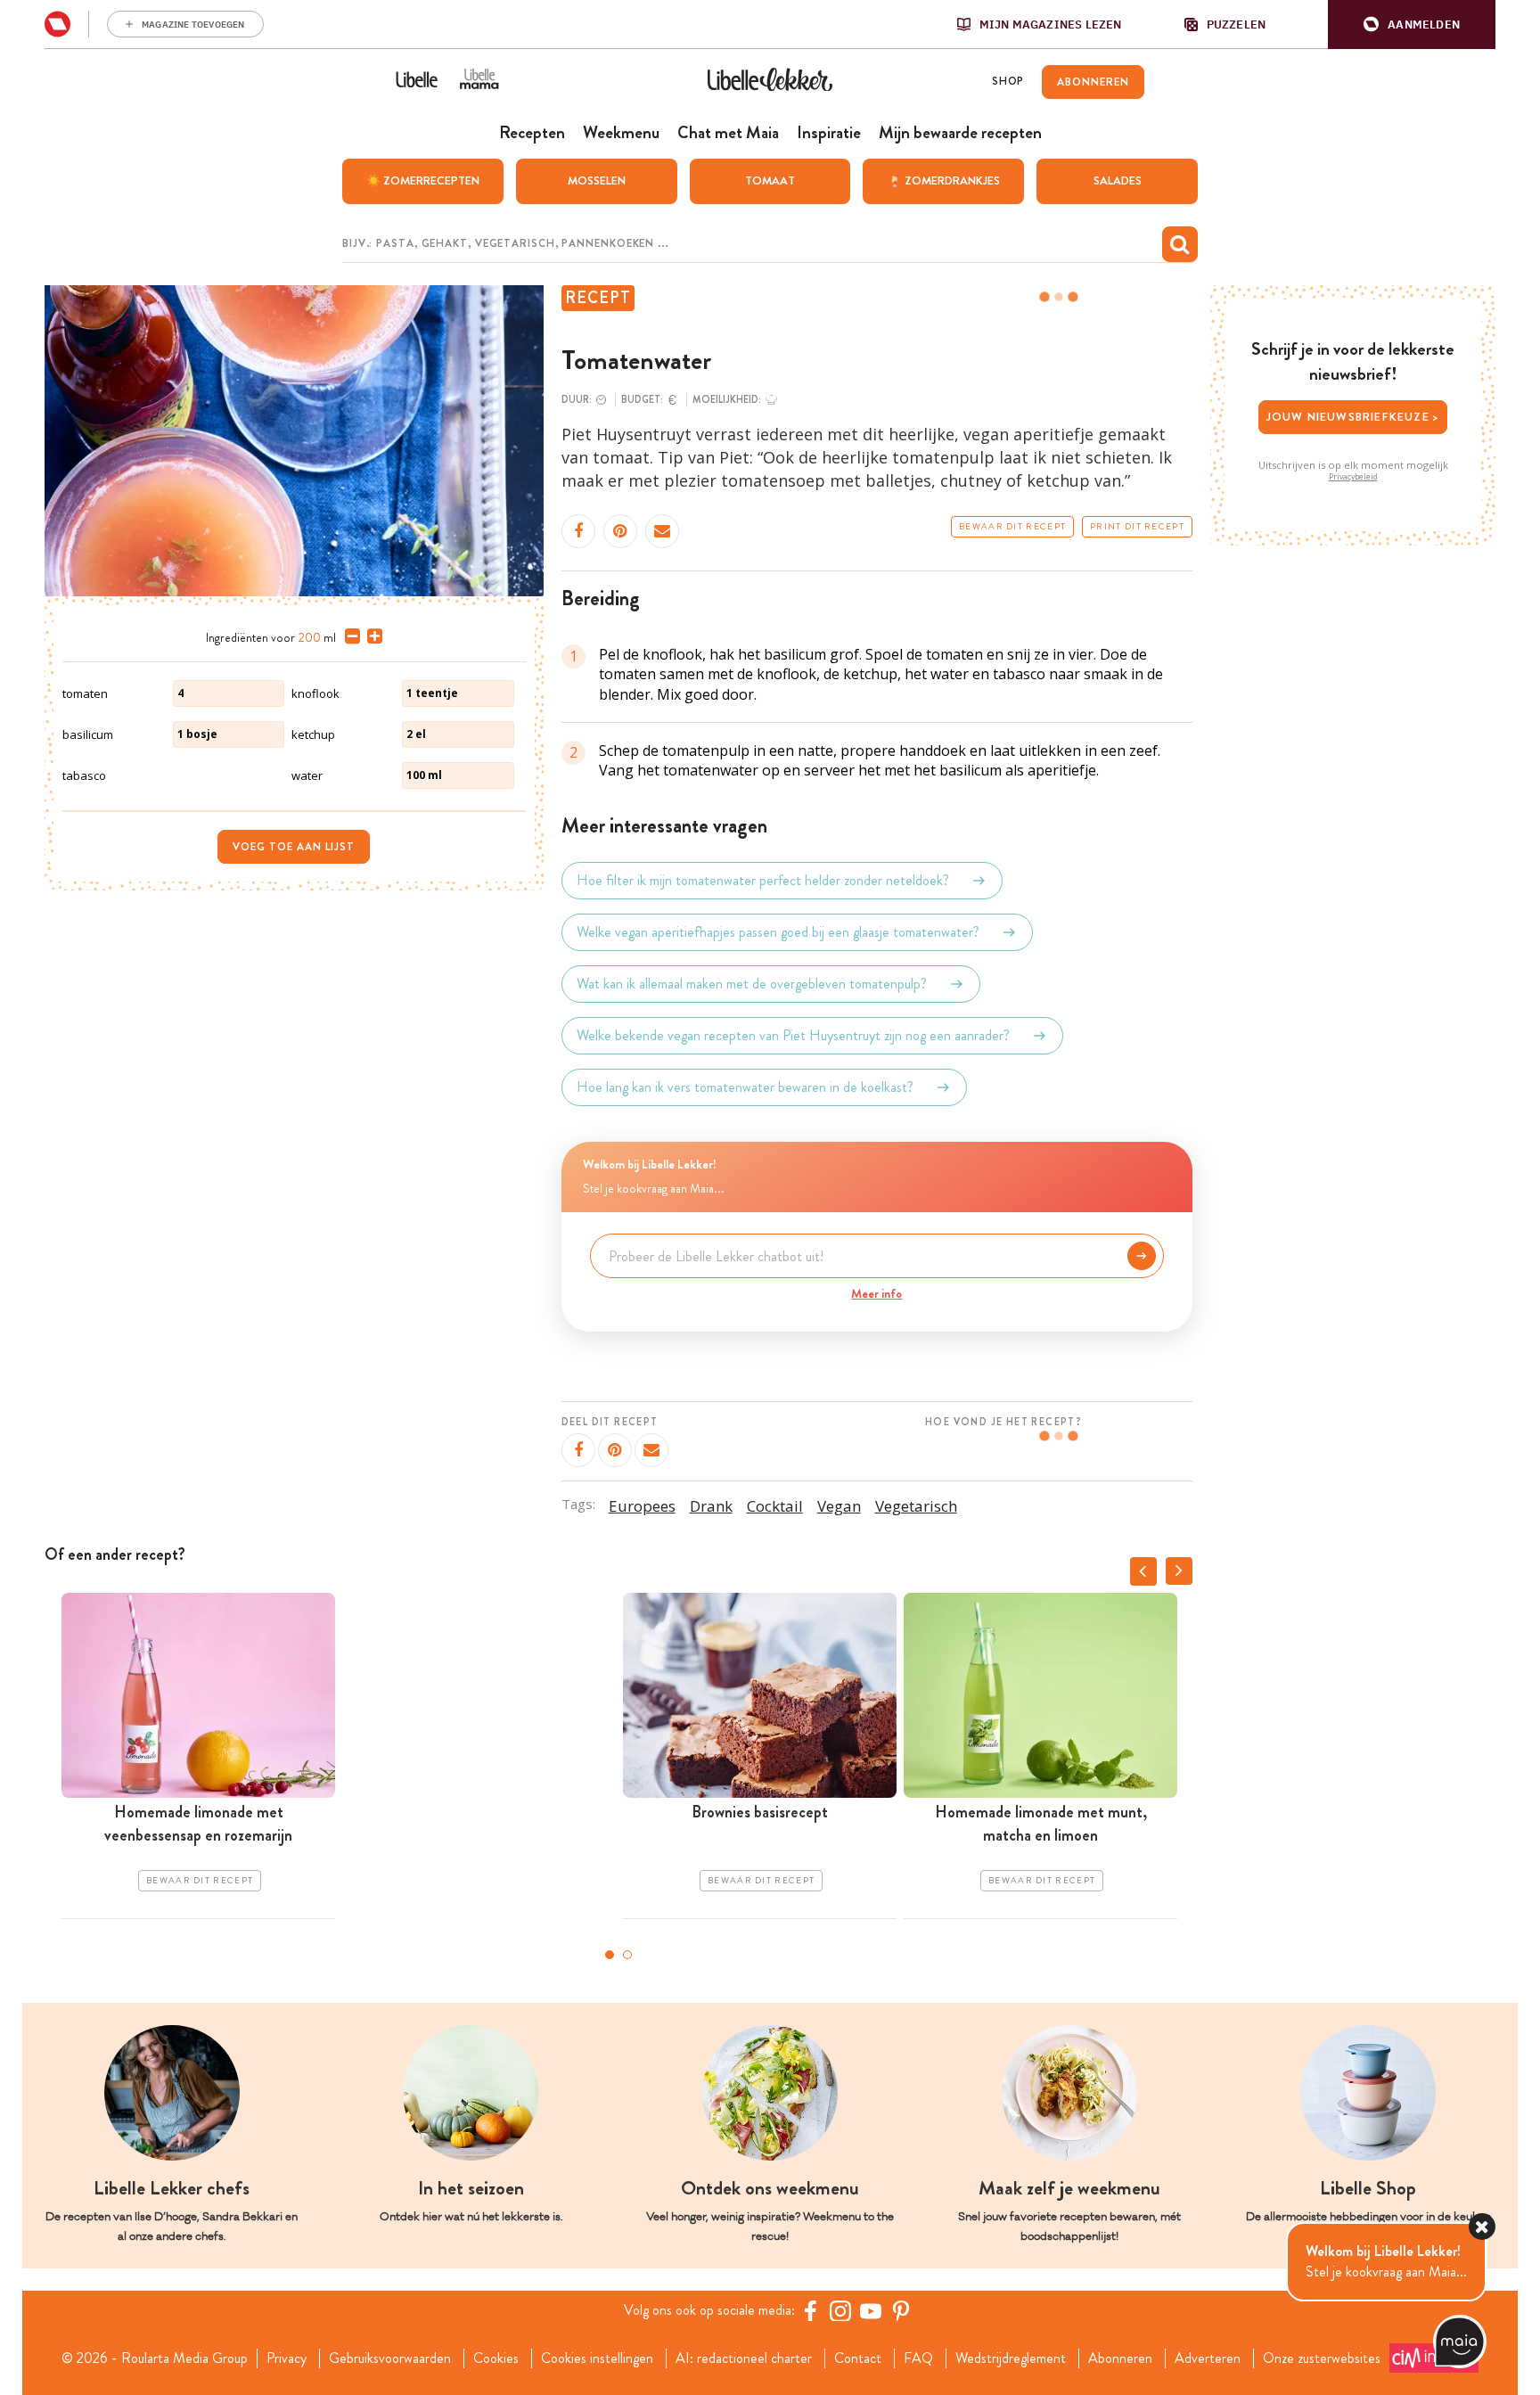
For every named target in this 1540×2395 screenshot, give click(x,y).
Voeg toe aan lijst (294, 847)
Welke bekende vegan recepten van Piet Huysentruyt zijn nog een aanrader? (793, 1035)
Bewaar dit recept (1012, 527)
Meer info (876, 1293)
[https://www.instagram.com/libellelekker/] (840, 2310)
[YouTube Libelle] (871, 2310)
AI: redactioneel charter (744, 2358)
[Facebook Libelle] (810, 2310)
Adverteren (1208, 2358)
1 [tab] (610, 1955)
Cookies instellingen (597, 2358)
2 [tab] (627, 1955)
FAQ (918, 2358)
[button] (1412, 25)
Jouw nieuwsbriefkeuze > (1353, 417)
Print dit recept (1137, 527)
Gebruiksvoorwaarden (390, 2358)
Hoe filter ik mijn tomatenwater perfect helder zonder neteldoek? (763, 880)
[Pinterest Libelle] (901, 2310)
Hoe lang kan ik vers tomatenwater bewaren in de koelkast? (745, 1087)
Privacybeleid (1353, 477)
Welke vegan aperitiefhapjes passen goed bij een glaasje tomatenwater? (778, 932)
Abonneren (1120, 2358)
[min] (349, 636)
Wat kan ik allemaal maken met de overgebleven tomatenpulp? (752, 984)
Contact (858, 2358)
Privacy (287, 2358)
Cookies (496, 2358)
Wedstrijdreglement (1011, 2358)
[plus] (371, 636)
